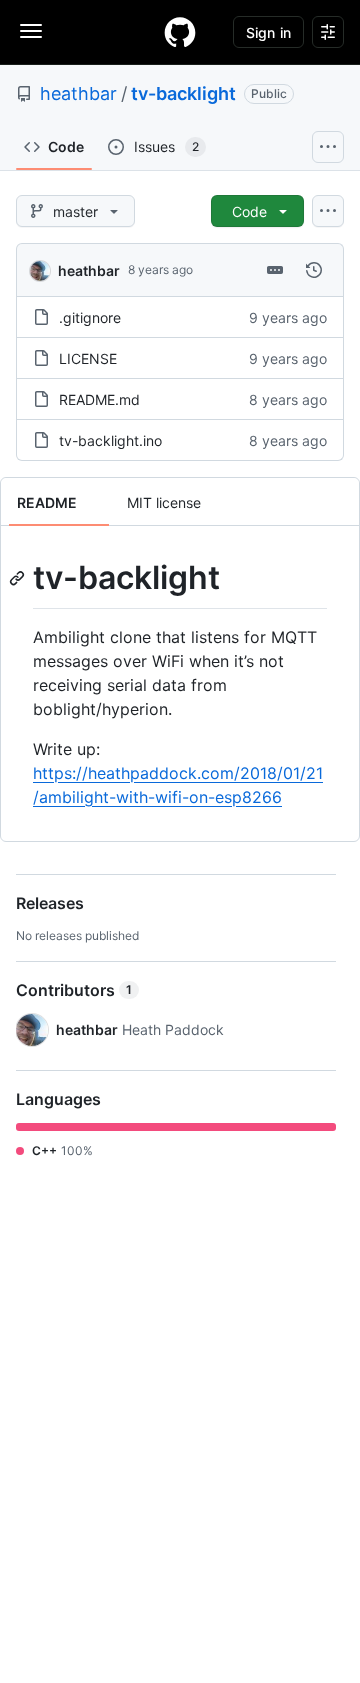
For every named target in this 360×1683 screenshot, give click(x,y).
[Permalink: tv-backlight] (19, 578)
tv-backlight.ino (110, 440)
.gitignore (90, 317)
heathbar (78, 93)
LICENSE (88, 358)
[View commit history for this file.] (314, 270)
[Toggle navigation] (31, 31)
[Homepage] (180, 32)
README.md (99, 399)
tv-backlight (183, 93)
